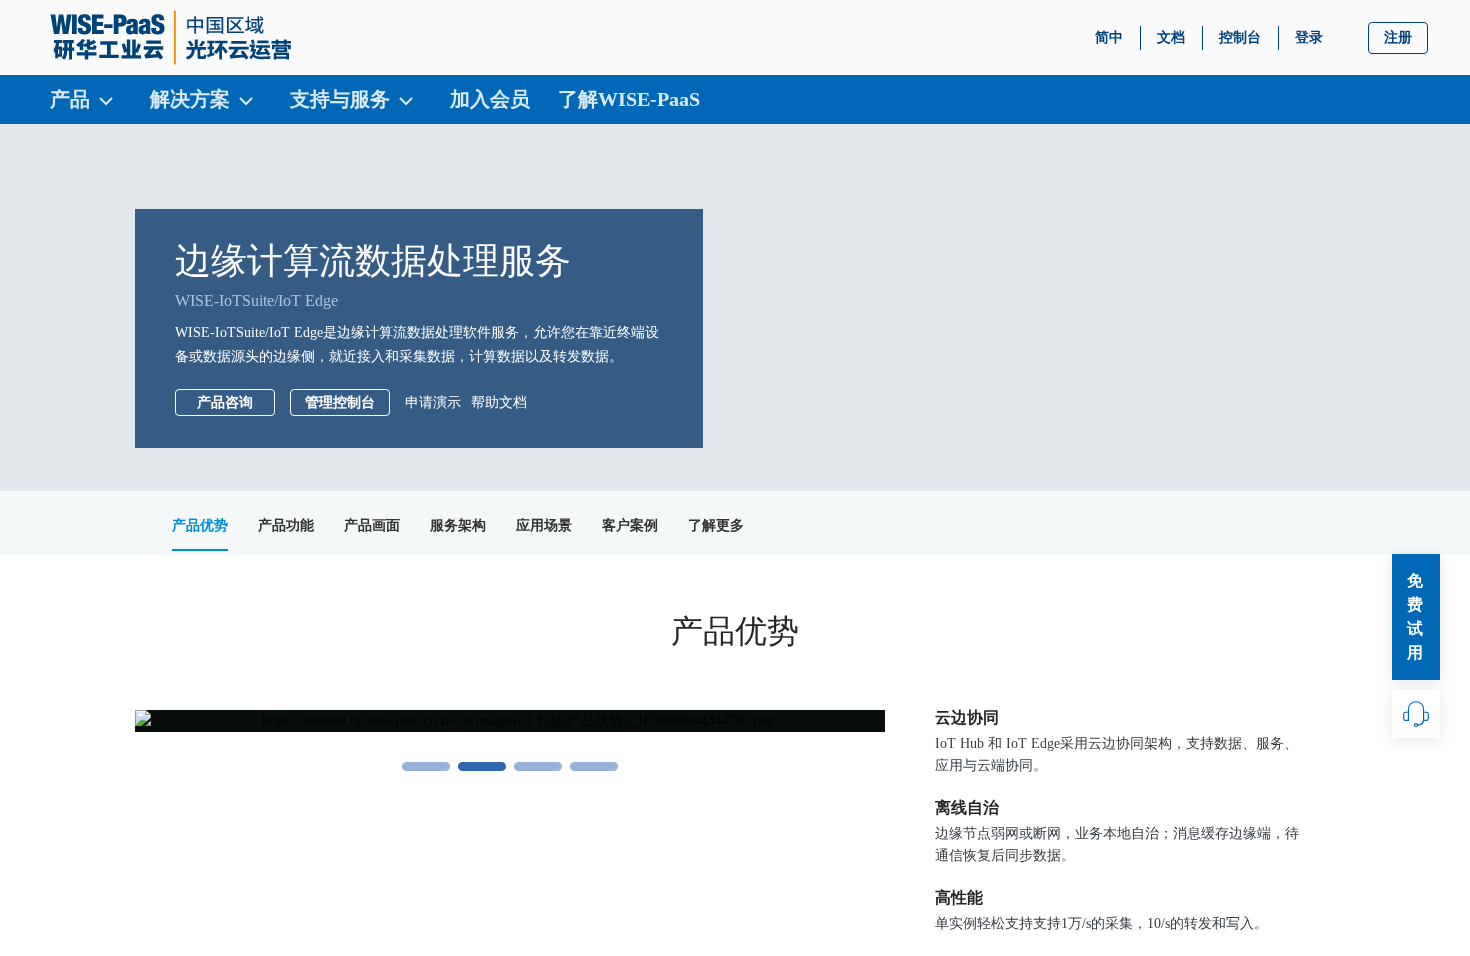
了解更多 (716, 525)
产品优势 (200, 525)
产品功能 (286, 525)
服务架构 (458, 525)
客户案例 (630, 525)
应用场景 (544, 525)
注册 (1398, 37)
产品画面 (372, 525)
